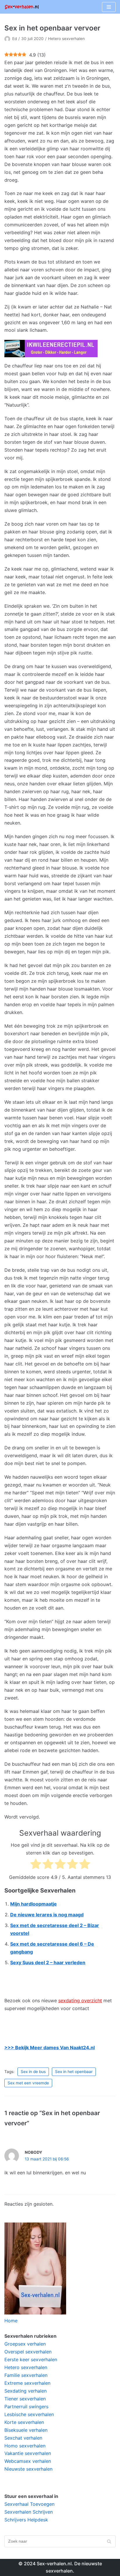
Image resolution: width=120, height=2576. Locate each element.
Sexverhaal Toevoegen (29, 2504)
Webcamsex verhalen (28, 2461)
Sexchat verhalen (23, 2438)
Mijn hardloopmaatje (33, 1904)
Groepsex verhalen (25, 2344)
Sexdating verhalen (25, 2391)
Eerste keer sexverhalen (31, 2359)
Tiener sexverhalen (25, 2399)
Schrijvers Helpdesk (26, 2520)
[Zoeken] (109, 2541)
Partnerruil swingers (26, 2407)
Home (11, 2321)
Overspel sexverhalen (28, 2352)
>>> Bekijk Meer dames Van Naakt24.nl (50, 2048)
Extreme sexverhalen (27, 2383)
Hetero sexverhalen (66, 39)
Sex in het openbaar (74, 2072)
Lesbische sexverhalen (29, 2414)
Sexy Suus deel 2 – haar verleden (48, 1962)
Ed (15, 39)
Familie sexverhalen (26, 2375)
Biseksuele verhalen (26, 2430)
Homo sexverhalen (25, 2446)
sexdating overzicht (80, 2000)
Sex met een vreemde (28, 2083)
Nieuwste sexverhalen (28, 2469)
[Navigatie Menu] (109, 7)
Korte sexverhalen (24, 2422)
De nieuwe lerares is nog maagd (47, 1915)
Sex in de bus (33, 2072)
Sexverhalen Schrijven (29, 2512)
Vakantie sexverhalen (28, 2453)
